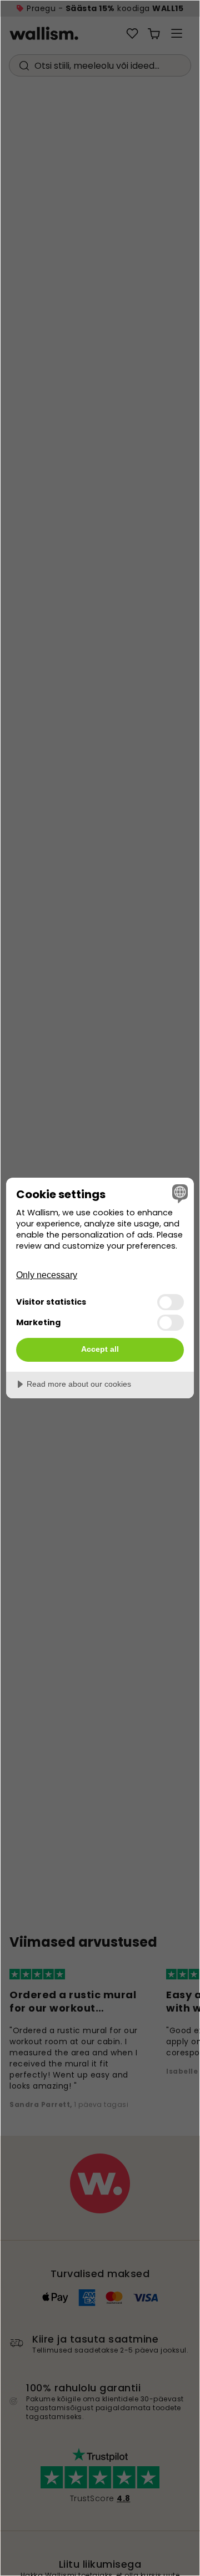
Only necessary (47, 1275)
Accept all (100, 1349)
